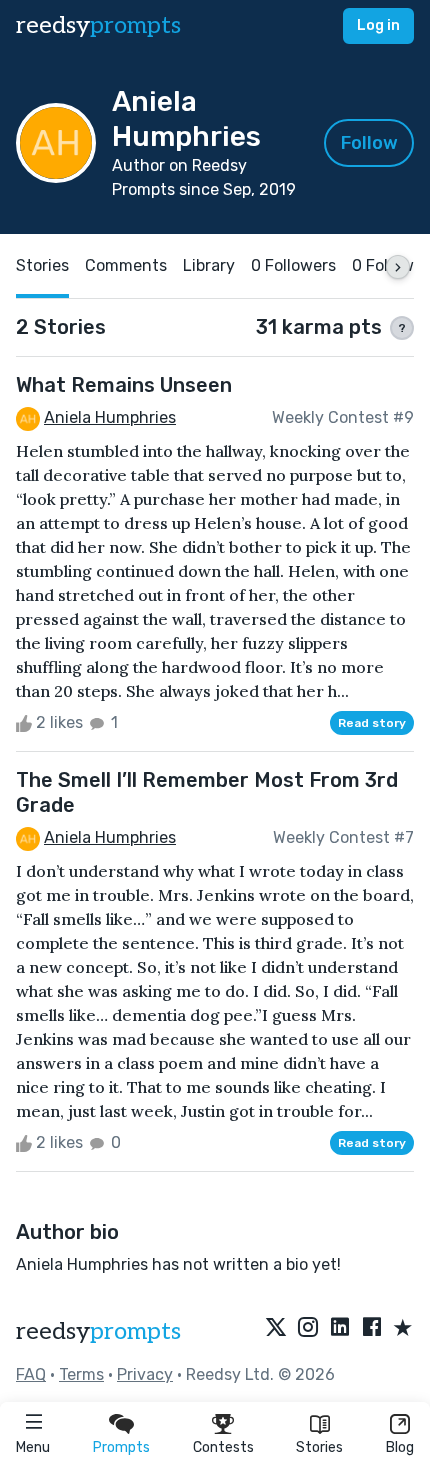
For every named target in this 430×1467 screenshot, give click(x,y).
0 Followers (293, 265)
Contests (223, 1447)
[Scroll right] (398, 267)
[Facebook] (372, 1329)
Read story (372, 723)
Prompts (121, 1447)
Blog (400, 1447)
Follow (369, 143)
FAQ (31, 1374)
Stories (319, 1447)
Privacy (145, 1374)
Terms (81, 1374)
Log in (378, 25)
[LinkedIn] (340, 1329)
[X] (276, 1329)
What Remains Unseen (124, 385)
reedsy (98, 25)
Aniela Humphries (110, 417)
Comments (126, 265)
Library (209, 265)
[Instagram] (308, 1329)
